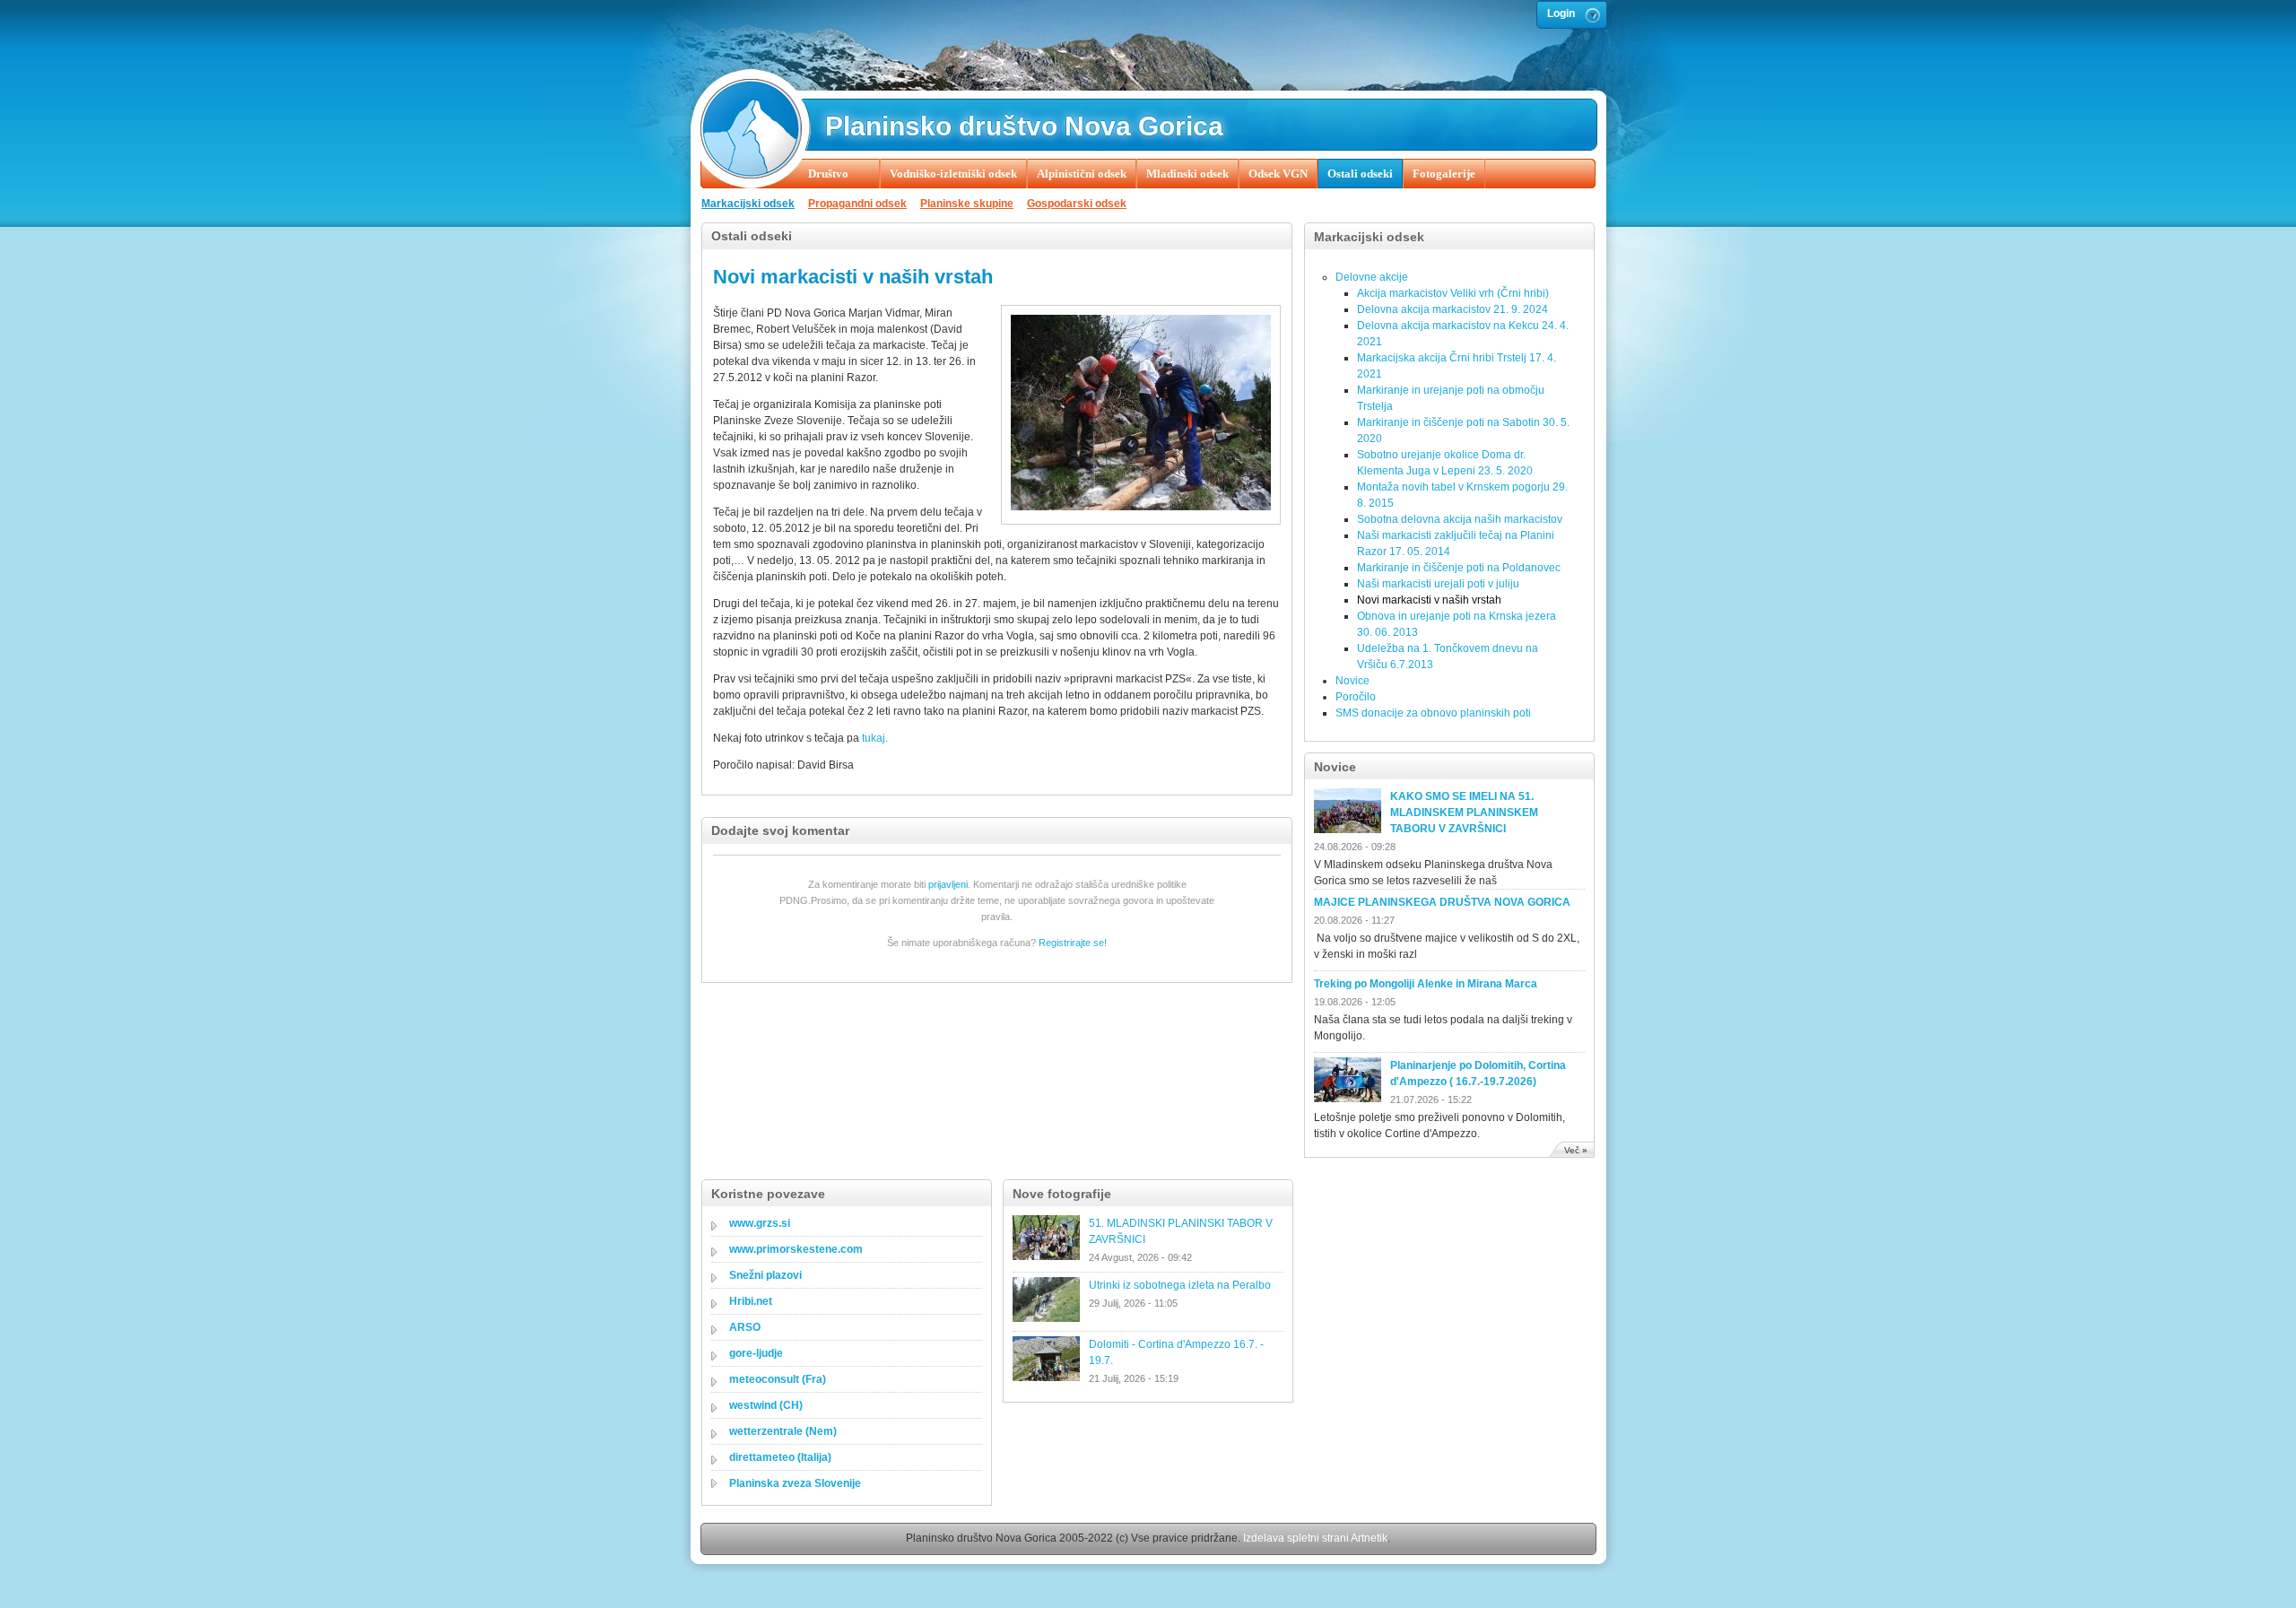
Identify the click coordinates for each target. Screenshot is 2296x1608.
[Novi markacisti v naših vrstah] (1141, 507)
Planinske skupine (967, 204)
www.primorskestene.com (796, 1249)
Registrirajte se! (1073, 943)
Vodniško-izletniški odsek (953, 174)
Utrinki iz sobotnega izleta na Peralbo (1180, 1285)
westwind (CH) (766, 1405)
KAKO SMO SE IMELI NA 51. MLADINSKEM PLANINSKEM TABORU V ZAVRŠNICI (1464, 813)
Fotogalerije (1444, 174)
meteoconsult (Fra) (778, 1379)
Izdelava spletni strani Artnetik (1315, 1538)
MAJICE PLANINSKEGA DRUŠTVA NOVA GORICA (1442, 902)
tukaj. (875, 738)
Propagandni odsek (857, 204)
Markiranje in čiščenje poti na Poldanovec (1459, 568)
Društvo (828, 174)
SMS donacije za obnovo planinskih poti (1433, 713)
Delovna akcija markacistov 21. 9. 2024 (1452, 309)
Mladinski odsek (1187, 174)
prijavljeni (948, 884)
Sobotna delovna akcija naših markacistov (1460, 519)
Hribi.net (751, 1301)
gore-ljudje (756, 1353)
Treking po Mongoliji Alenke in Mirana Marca (1426, 984)
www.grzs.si (760, 1223)
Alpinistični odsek (1082, 174)
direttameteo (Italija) (780, 1457)
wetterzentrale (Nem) (783, 1431)
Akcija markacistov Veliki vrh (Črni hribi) (1453, 293)
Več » (1576, 1150)
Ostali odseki (1360, 174)
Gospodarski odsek (1077, 204)
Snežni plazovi (765, 1275)
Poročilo (1356, 697)
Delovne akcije (1372, 277)
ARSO (745, 1327)
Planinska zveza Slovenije (795, 1483)
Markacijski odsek (748, 204)
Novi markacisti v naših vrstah (1429, 600)
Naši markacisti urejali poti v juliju (1438, 584)
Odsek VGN (1278, 174)
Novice (1352, 681)
